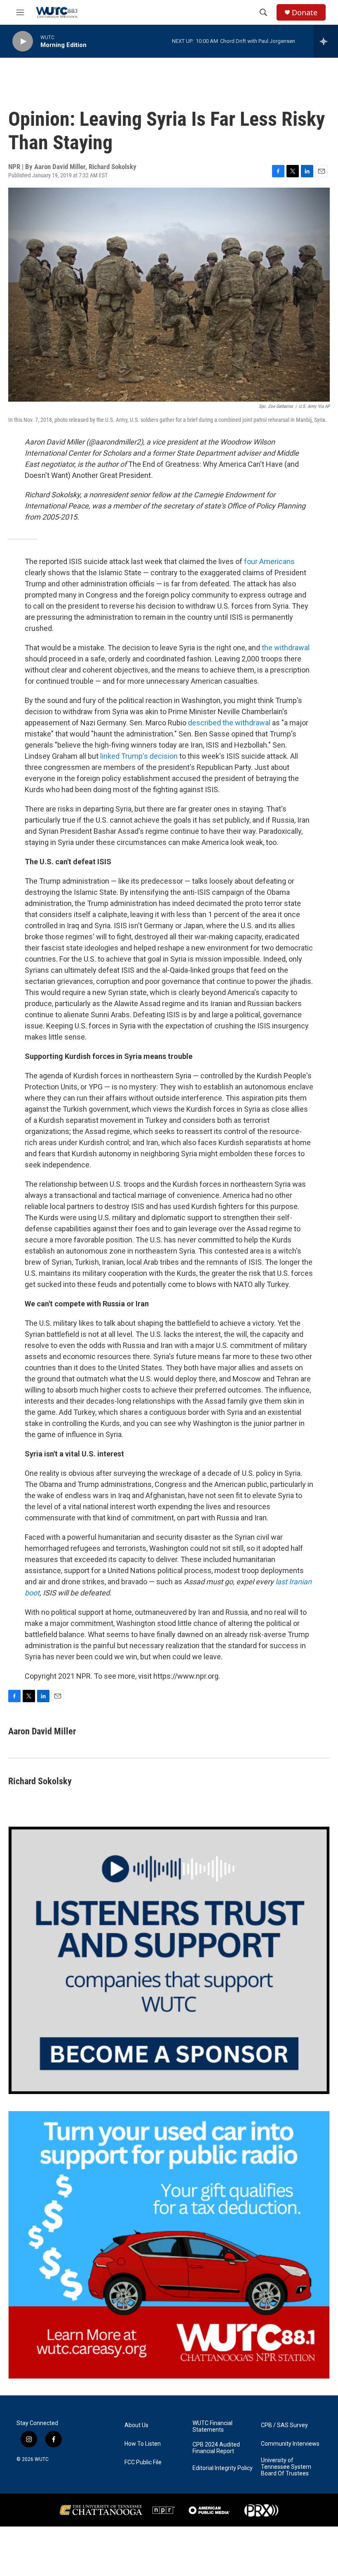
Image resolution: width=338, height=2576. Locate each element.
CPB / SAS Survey (284, 2425)
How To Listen (143, 2444)
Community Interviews (290, 2444)
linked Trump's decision (139, 756)
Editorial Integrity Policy (223, 2468)
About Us (136, 2425)
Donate (305, 13)
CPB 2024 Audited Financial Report (216, 2448)
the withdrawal (286, 648)
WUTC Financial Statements (212, 2427)
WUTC (42, 2459)
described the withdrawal (229, 723)
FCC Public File (143, 2462)
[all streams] (326, 41)
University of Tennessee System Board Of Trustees (286, 2467)
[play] (23, 41)
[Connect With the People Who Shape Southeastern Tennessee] (169, 1960)
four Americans (269, 561)
